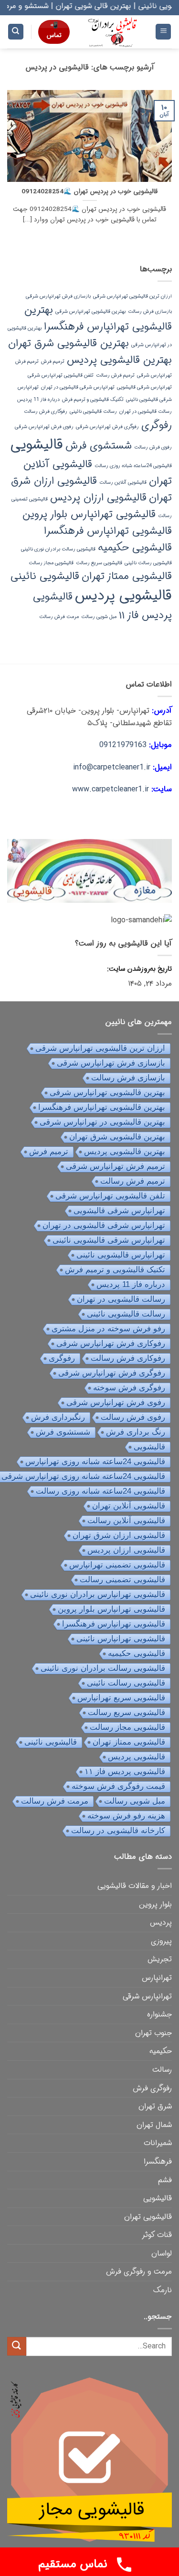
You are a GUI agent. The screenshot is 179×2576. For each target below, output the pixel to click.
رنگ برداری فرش (136, 1432)
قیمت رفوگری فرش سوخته (118, 1786)
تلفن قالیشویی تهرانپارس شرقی (61, 375)
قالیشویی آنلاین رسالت (123, 483)
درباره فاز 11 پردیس (38, 400)
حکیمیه (161, 2051)
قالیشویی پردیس (123, 596)
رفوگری (157, 425)
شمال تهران (154, 2125)
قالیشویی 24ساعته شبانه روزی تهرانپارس (95, 1462)
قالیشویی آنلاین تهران (129, 1506)
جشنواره (159, 2014)
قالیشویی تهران (148, 2217)
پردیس (161, 1922)
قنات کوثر (157, 2235)
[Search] (16, 32)
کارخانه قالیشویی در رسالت (118, 1831)
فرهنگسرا (158, 2162)
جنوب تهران (153, 2033)
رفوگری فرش (152, 2088)
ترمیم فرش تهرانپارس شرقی (116, 1166)
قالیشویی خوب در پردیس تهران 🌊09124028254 (90, 192)
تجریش (160, 1959)
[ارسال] (17, 2346)
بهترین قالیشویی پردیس (119, 360)
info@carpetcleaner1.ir (112, 767)
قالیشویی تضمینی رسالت (122, 1580)
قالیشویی (37, 445)
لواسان (162, 2253)
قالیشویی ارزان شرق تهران (119, 1535)
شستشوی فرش (99, 446)
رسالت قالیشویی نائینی (93, 412)
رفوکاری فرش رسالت (46, 412)
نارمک (163, 2290)
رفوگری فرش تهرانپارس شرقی (107, 427)
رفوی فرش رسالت (153, 447)
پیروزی (161, 1941)
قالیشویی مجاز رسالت (51, 563)
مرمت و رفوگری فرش (139, 2271)
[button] (163, 32)
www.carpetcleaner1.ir (111, 789)
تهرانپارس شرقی (147, 1996)
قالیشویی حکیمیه (135, 548)
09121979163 (123, 745)
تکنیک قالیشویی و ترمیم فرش (93, 400)
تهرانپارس (157, 1978)
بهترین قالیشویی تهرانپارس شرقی (90, 312)
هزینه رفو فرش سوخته (126, 1816)
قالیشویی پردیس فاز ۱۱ (125, 1772)
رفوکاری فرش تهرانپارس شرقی (111, 1343)
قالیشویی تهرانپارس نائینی (121, 1639)
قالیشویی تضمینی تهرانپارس (117, 1565)
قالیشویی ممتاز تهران (127, 576)
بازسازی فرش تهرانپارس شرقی (58, 296)
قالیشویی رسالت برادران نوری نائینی (58, 549)
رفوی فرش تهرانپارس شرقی (44, 427)
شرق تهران (155, 2106)
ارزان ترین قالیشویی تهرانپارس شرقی (132, 296)
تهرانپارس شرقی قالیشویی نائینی (109, 1240)
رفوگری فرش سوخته (129, 1388)
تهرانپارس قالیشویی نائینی (121, 1255)
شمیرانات (158, 2143)
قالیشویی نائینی (45, 576)
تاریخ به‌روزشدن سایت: (138, 969)
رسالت (162, 2070)
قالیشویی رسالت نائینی (148, 563)
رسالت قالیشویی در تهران (146, 412)
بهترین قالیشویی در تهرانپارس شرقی (102, 1122)
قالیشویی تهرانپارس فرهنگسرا (108, 531)
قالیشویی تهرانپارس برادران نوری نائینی (98, 1594)
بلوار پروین (155, 1904)
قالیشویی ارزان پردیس (98, 498)
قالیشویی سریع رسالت (99, 563)
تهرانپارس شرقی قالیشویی (144, 387)
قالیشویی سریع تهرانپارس (121, 1698)
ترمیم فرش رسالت (115, 375)
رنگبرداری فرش (58, 1417)
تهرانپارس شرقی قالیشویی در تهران (78, 387)
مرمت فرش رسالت (59, 617)
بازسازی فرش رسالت (150, 312)
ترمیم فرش (53, 362)
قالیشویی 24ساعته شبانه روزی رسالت (133, 466)
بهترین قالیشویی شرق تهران (68, 343)
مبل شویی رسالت (99, 617)
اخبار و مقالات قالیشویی (135, 1886)
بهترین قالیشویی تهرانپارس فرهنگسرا (98, 318)
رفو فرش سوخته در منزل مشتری (108, 1329)
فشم (165, 2180)
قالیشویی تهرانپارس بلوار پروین (89, 514)
